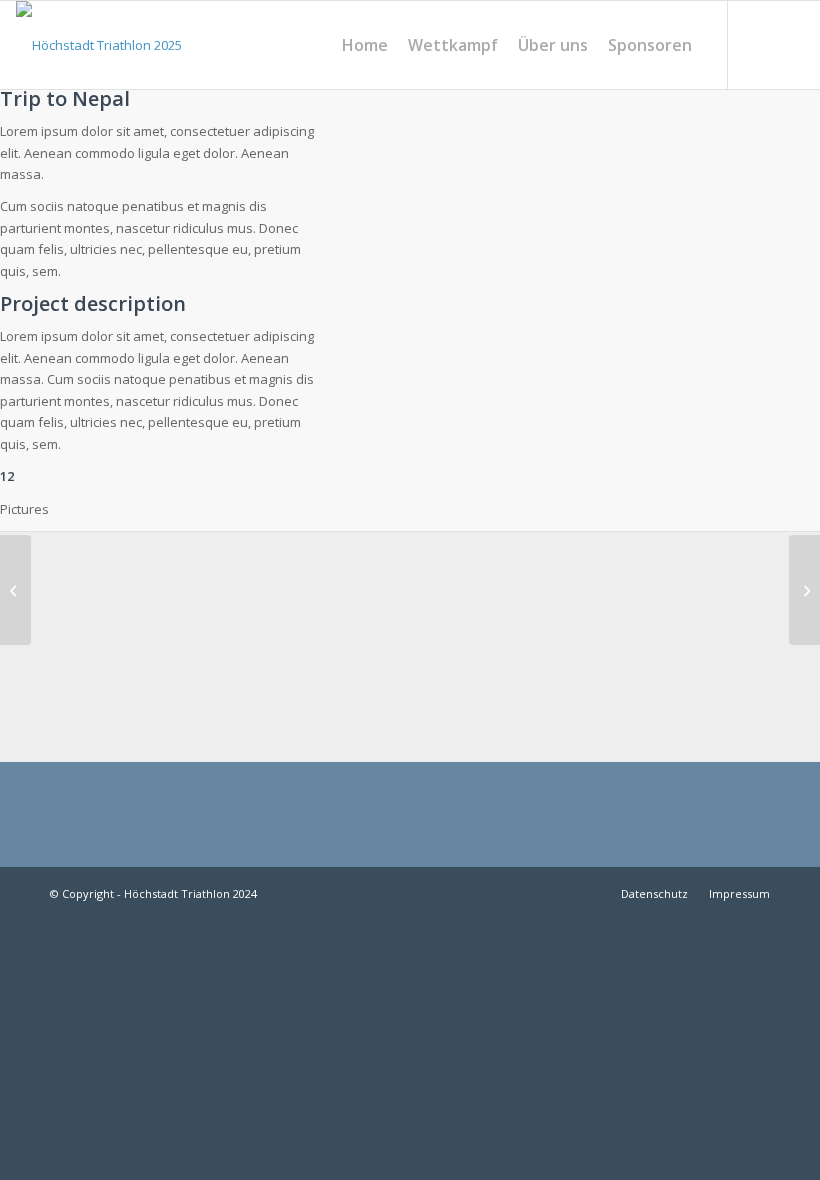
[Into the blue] (15, 590)
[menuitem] (365, 45)
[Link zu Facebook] (789, 44)
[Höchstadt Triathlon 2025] (99, 45)
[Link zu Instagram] (759, 44)
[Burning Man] (804, 590)
